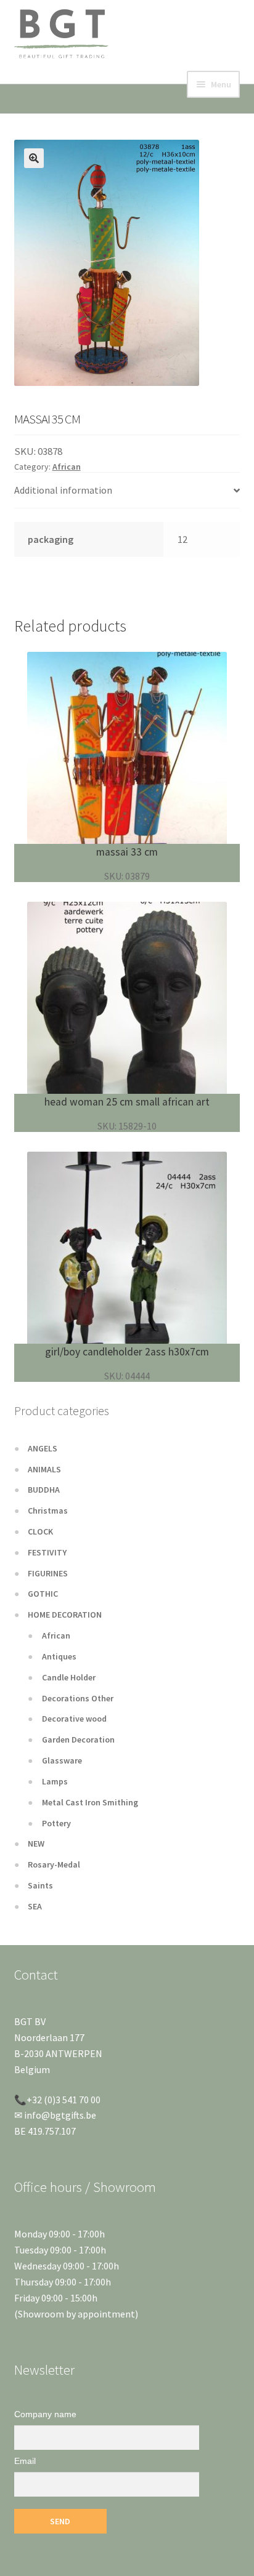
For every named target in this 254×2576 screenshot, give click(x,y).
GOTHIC (43, 1594)
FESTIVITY (47, 1552)
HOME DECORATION (65, 1615)
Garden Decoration (78, 1739)
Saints (40, 1885)
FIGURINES (48, 1573)
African (67, 467)
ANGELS (43, 1448)
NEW (36, 1844)
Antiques (59, 1656)
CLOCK (40, 1531)
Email (25, 2461)
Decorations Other (78, 1698)
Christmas (48, 1511)
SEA (35, 1906)
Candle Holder (69, 1677)
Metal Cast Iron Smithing (90, 1802)
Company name (45, 2414)
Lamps (55, 1781)
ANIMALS (44, 1469)
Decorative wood (74, 1719)
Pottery (56, 1823)
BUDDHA (44, 1490)
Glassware (62, 1760)
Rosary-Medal (54, 1864)
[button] (34, 158)
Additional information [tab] (63, 490)
